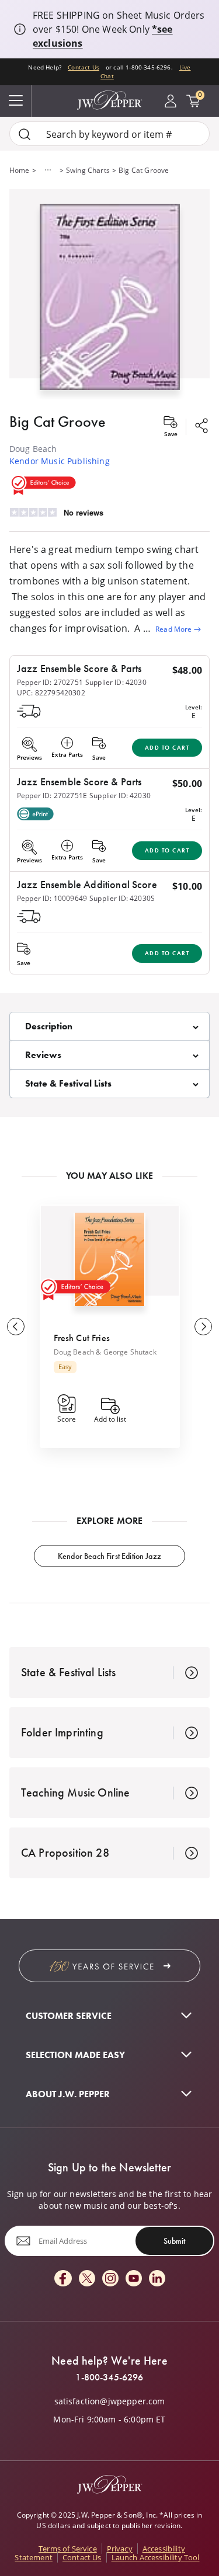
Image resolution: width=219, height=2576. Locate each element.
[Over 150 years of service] (109, 1966)
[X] (87, 2279)
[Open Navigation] (16, 101)
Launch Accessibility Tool (156, 2557)
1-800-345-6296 (109, 2377)
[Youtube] (134, 2279)
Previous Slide (16, 1327)
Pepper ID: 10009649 (52, 898)
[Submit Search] (25, 134)
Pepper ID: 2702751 (50, 682)
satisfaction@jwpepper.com (110, 2401)
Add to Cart (167, 748)
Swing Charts (88, 170)
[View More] (48, 170)
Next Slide (203, 1327)
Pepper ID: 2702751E (52, 795)
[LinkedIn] (157, 2279)
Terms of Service (68, 2549)
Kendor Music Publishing (60, 461)
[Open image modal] (110, 301)
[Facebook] (63, 2279)
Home (20, 170)
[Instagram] (110, 2279)
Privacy (120, 2549)
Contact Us (84, 67)
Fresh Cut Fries (82, 1338)
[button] (109, 294)
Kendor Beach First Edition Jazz (109, 1556)
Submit (174, 2241)
